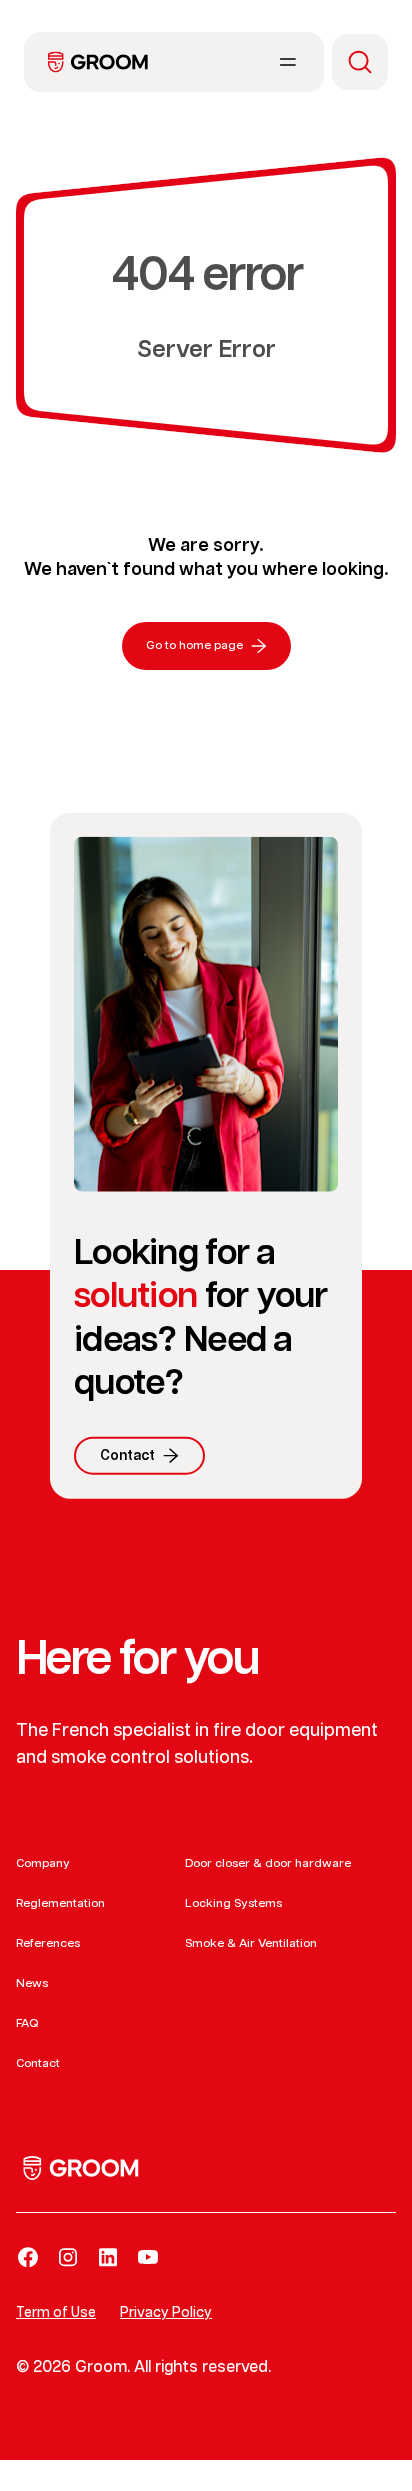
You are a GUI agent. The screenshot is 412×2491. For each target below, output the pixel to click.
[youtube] (148, 2257)
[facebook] (28, 2257)
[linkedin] (108, 2257)
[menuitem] (98, 62)
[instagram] (68, 2257)
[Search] (360, 62)
